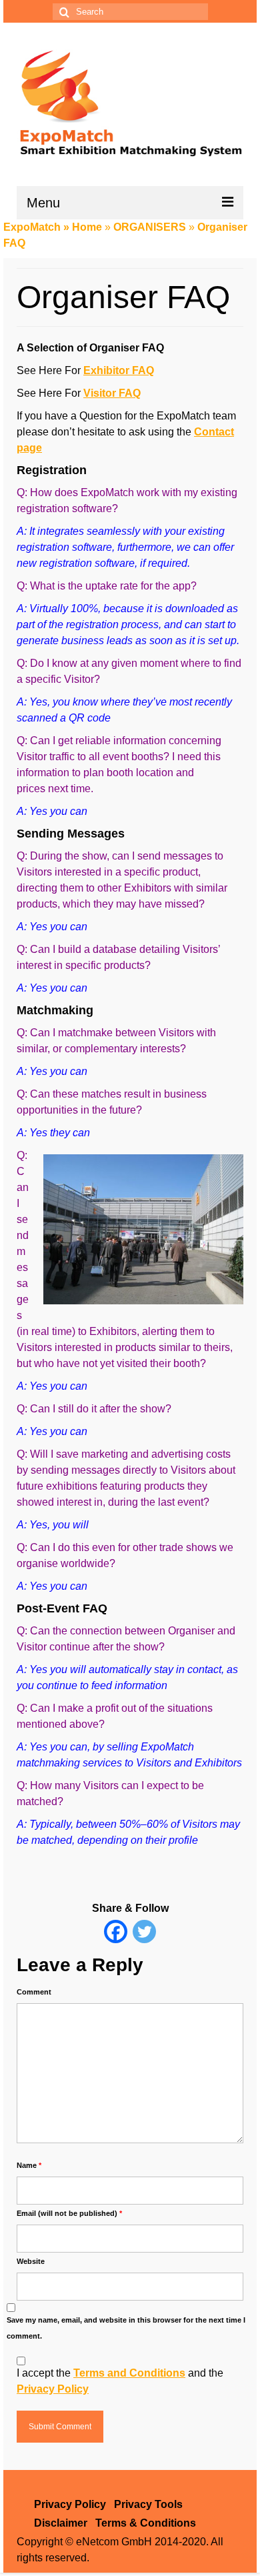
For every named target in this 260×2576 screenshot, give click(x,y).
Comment (34, 1992)
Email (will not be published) (69, 2213)
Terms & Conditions (146, 2523)
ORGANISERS (150, 227)
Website (31, 2261)
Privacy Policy (53, 2389)
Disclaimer (61, 2523)
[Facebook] (116, 1931)
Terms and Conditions (129, 2373)
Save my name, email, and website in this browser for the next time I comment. (126, 2328)
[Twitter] (144, 1931)
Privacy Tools (148, 2504)
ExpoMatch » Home (53, 227)
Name (29, 2165)
